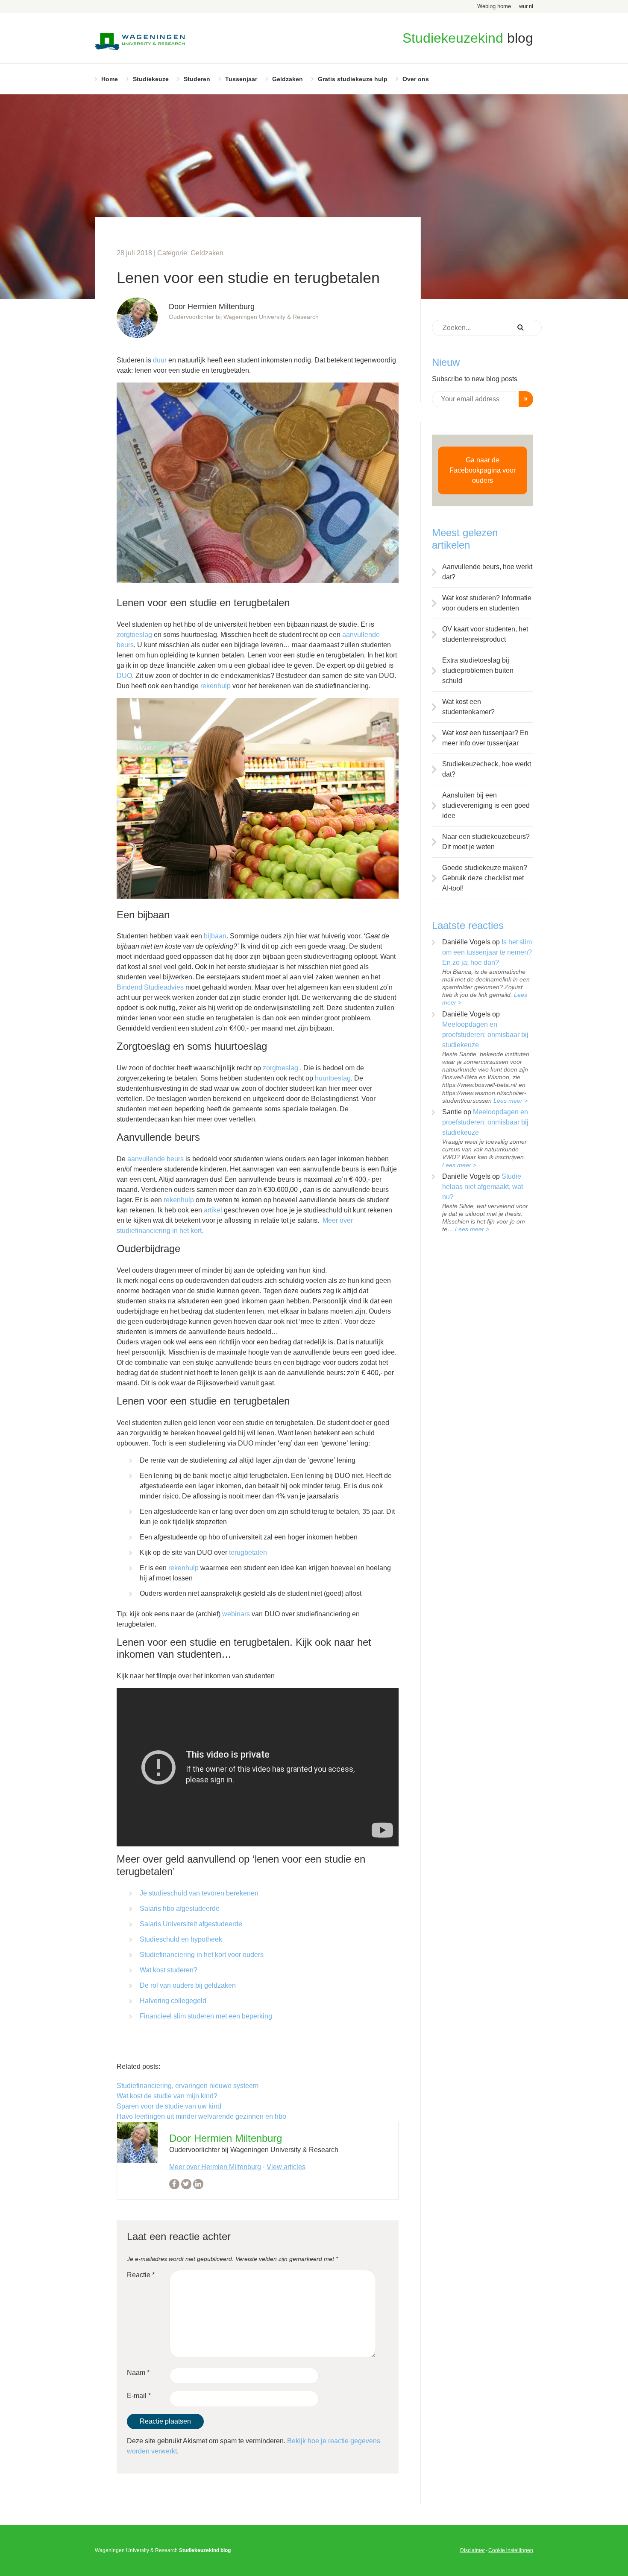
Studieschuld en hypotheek (181, 1939)
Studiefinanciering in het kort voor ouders (202, 1955)
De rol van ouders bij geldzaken (188, 1985)
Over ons (416, 79)
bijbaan (215, 936)
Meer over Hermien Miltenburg (215, 2167)
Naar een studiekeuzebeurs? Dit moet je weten (486, 842)
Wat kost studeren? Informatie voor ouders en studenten (487, 603)
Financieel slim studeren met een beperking (206, 2016)
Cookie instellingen (511, 2550)
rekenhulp (216, 686)
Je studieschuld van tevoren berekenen (199, 1893)
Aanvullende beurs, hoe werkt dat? (487, 572)
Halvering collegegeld (173, 2001)
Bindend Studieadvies (151, 987)
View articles (286, 2167)
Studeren (197, 79)
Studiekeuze (151, 79)
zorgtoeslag (134, 635)
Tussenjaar (241, 79)
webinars (236, 1614)
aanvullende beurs (156, 1159)
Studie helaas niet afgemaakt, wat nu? (483, 1187)
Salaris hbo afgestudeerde (180, 1909)
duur (161, 360)
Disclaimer (472, 2550)
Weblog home (494, 6)
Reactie (141, 2275)
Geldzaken (288, 79)
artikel (213, 1210)
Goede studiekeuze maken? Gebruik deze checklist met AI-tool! (485, 878)
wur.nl (526, 6)
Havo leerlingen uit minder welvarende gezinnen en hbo (201, 2116)
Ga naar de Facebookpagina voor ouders (483, 470)
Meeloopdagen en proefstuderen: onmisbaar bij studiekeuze (485, 1035)
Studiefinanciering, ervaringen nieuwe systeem (188, 2086)
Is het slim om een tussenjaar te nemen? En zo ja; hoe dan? (487, 952)
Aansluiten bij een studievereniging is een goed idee (486, 805)
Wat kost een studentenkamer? (468, 707)
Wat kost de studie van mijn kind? (167, 2096)
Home (110, 79)
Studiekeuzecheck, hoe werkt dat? (487, 769)
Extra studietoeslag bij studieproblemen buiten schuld (478, 670)
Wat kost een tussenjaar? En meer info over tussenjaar (485, 738)
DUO (124, 676)
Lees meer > (511, 1101)
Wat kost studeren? (169, 1970)
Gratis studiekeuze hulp (353, 79)
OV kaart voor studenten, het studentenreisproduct (485, 634)
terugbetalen (248, 1552)
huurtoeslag (333, 1078)
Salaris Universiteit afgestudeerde (191, 1924)
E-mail (139, 2396)
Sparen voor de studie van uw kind (169, 2106)
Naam (138, 2373)
